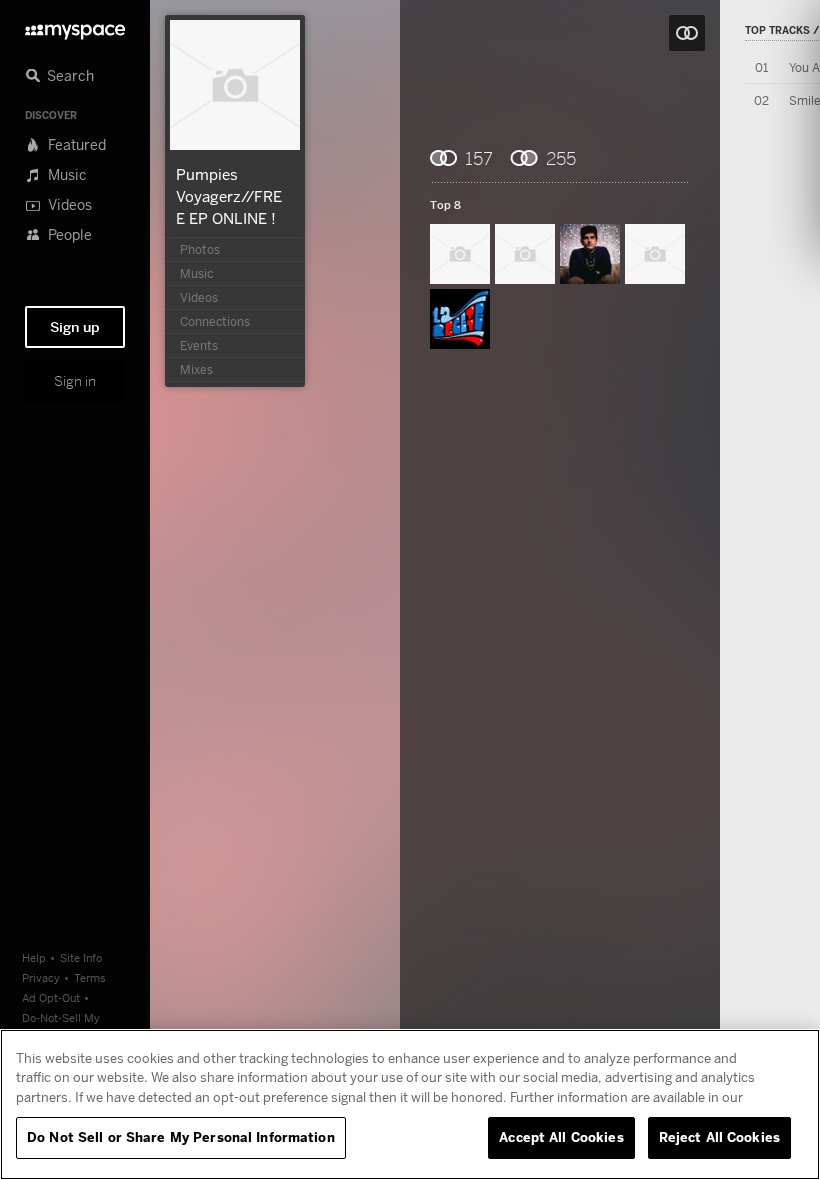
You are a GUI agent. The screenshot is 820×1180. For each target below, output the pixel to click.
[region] (410, 1104)
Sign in (75, 381)
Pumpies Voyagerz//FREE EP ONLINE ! (229, 196)
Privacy (41, 977)
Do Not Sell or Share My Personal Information (181, 1137)
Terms (90, 977)
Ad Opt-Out (51, 997)
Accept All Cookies (561, 1137)
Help (34, 957)
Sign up (75, 327)
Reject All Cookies (719, 1137)
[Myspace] (75, 26)
